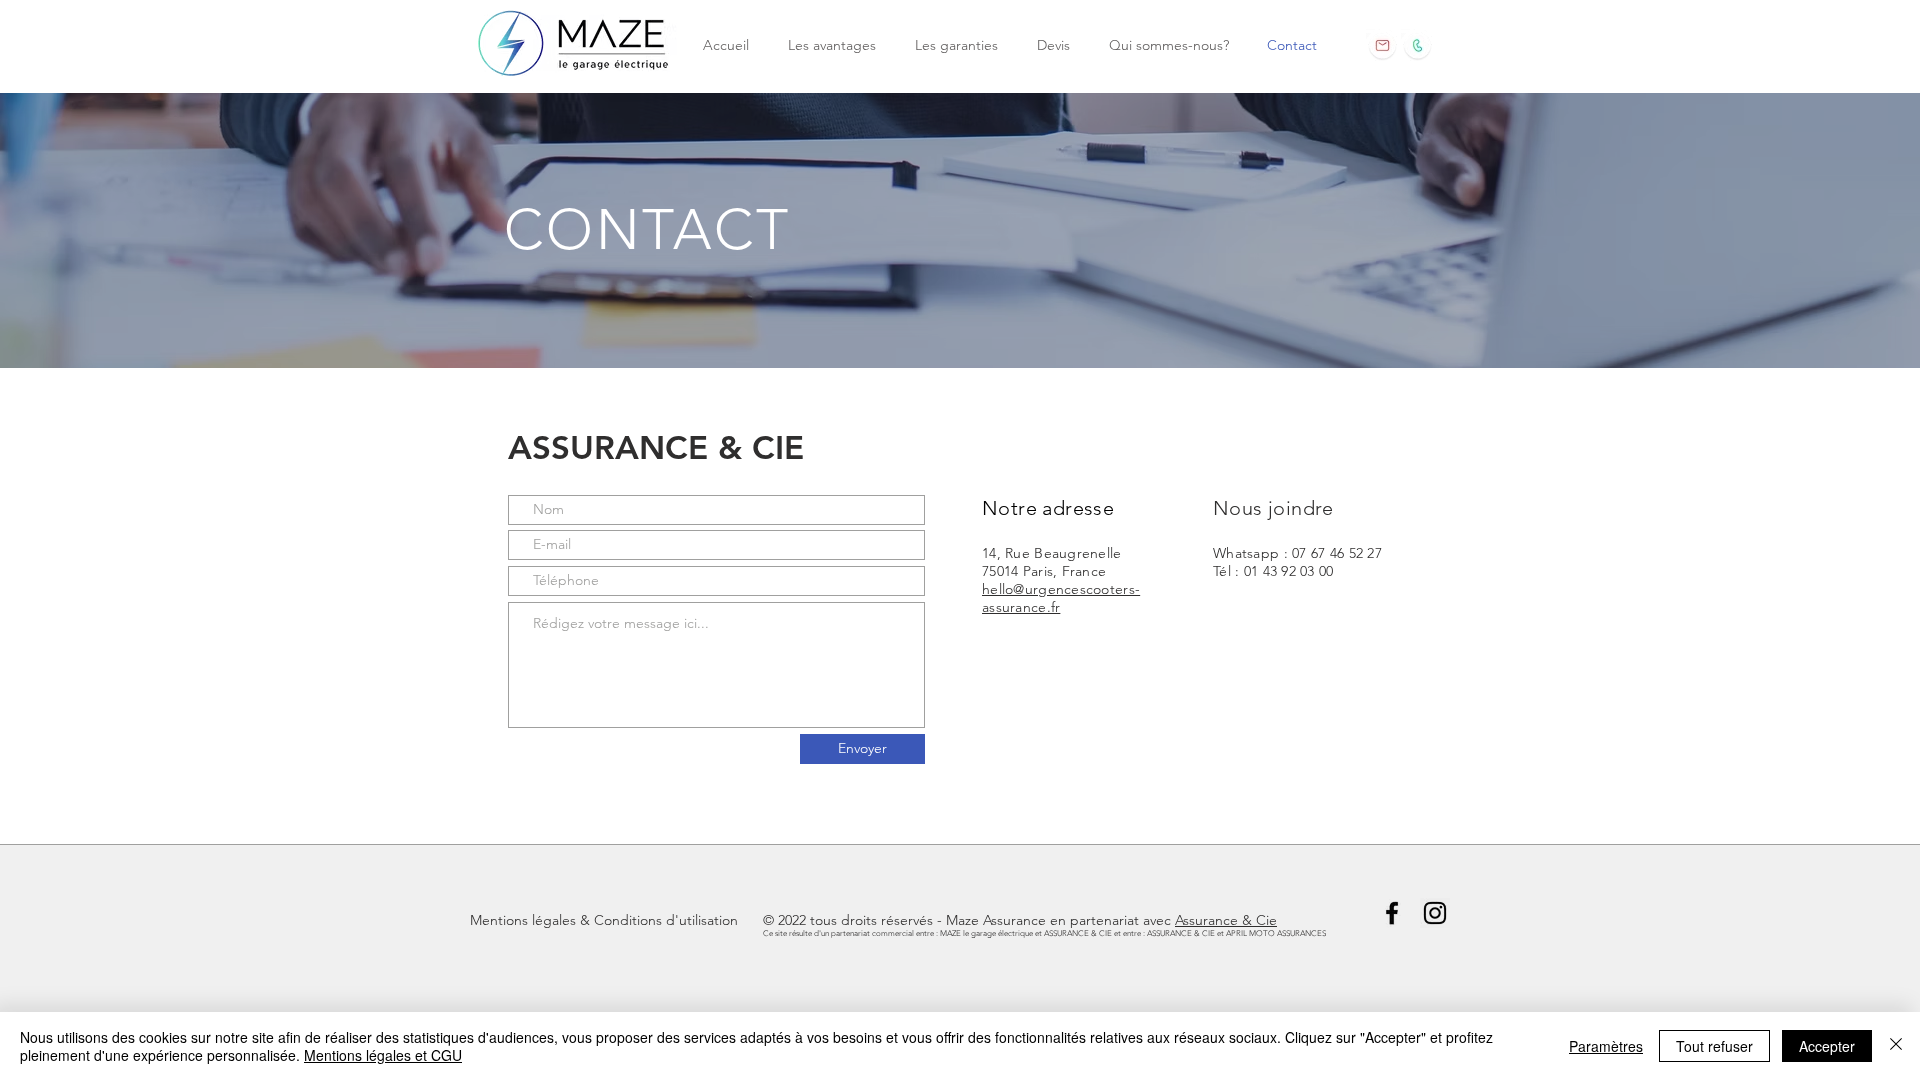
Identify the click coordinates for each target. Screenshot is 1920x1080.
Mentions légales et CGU (383, 1055)
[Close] (1896, 1046)
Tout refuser (1714, 1046)
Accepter (1827, 1046)
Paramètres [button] (1606, 1046)
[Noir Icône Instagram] (1435, 913)
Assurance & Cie (1226, 920)
